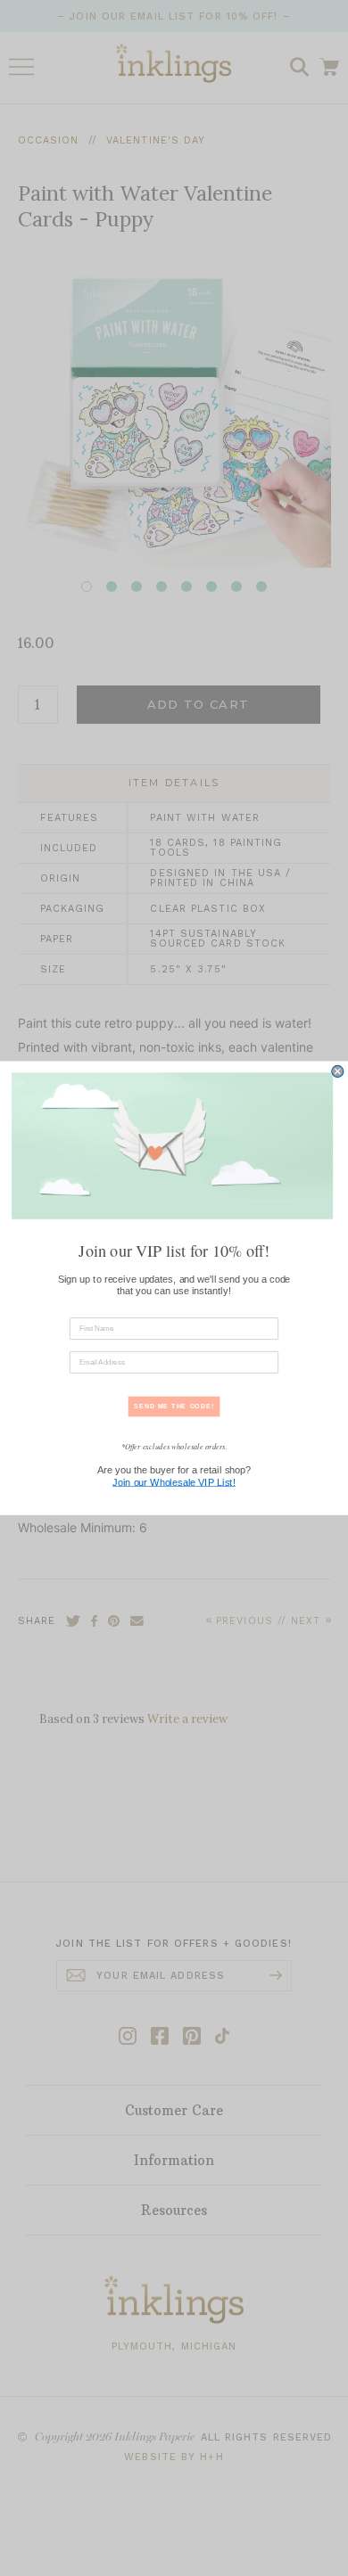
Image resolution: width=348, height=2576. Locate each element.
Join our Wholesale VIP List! (174, 1482)
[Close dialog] (338, 1071)
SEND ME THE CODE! (174, 1406)
